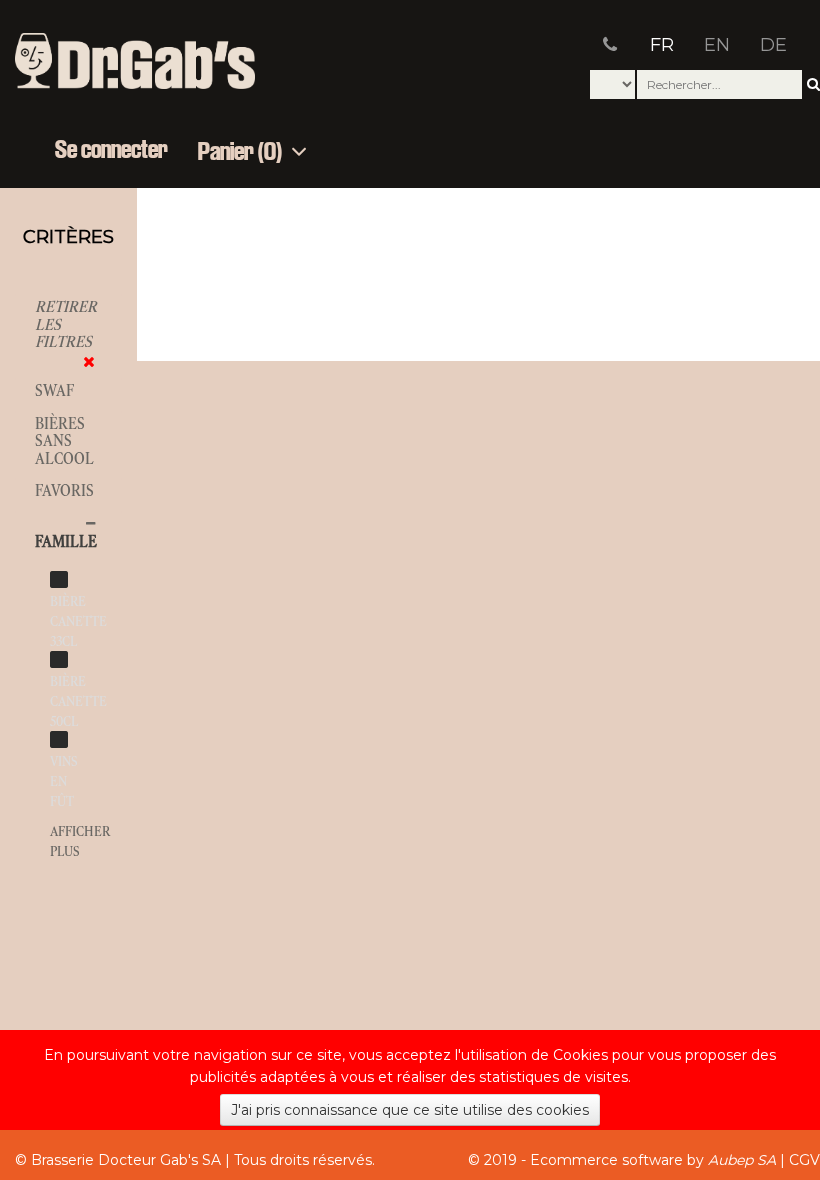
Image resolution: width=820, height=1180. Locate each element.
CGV (804, 1160)
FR (662, 45)
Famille (66, 541)
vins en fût (64, 781)
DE (773, 45)
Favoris (64, 490)
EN (717, 45)
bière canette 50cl (78, 701)
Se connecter (111, 151)
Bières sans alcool (64, 441)
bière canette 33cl (78, 621)
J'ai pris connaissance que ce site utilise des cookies (410, 1110)
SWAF (54, 390)
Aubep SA (742, 1160)
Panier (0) (242, 152)
